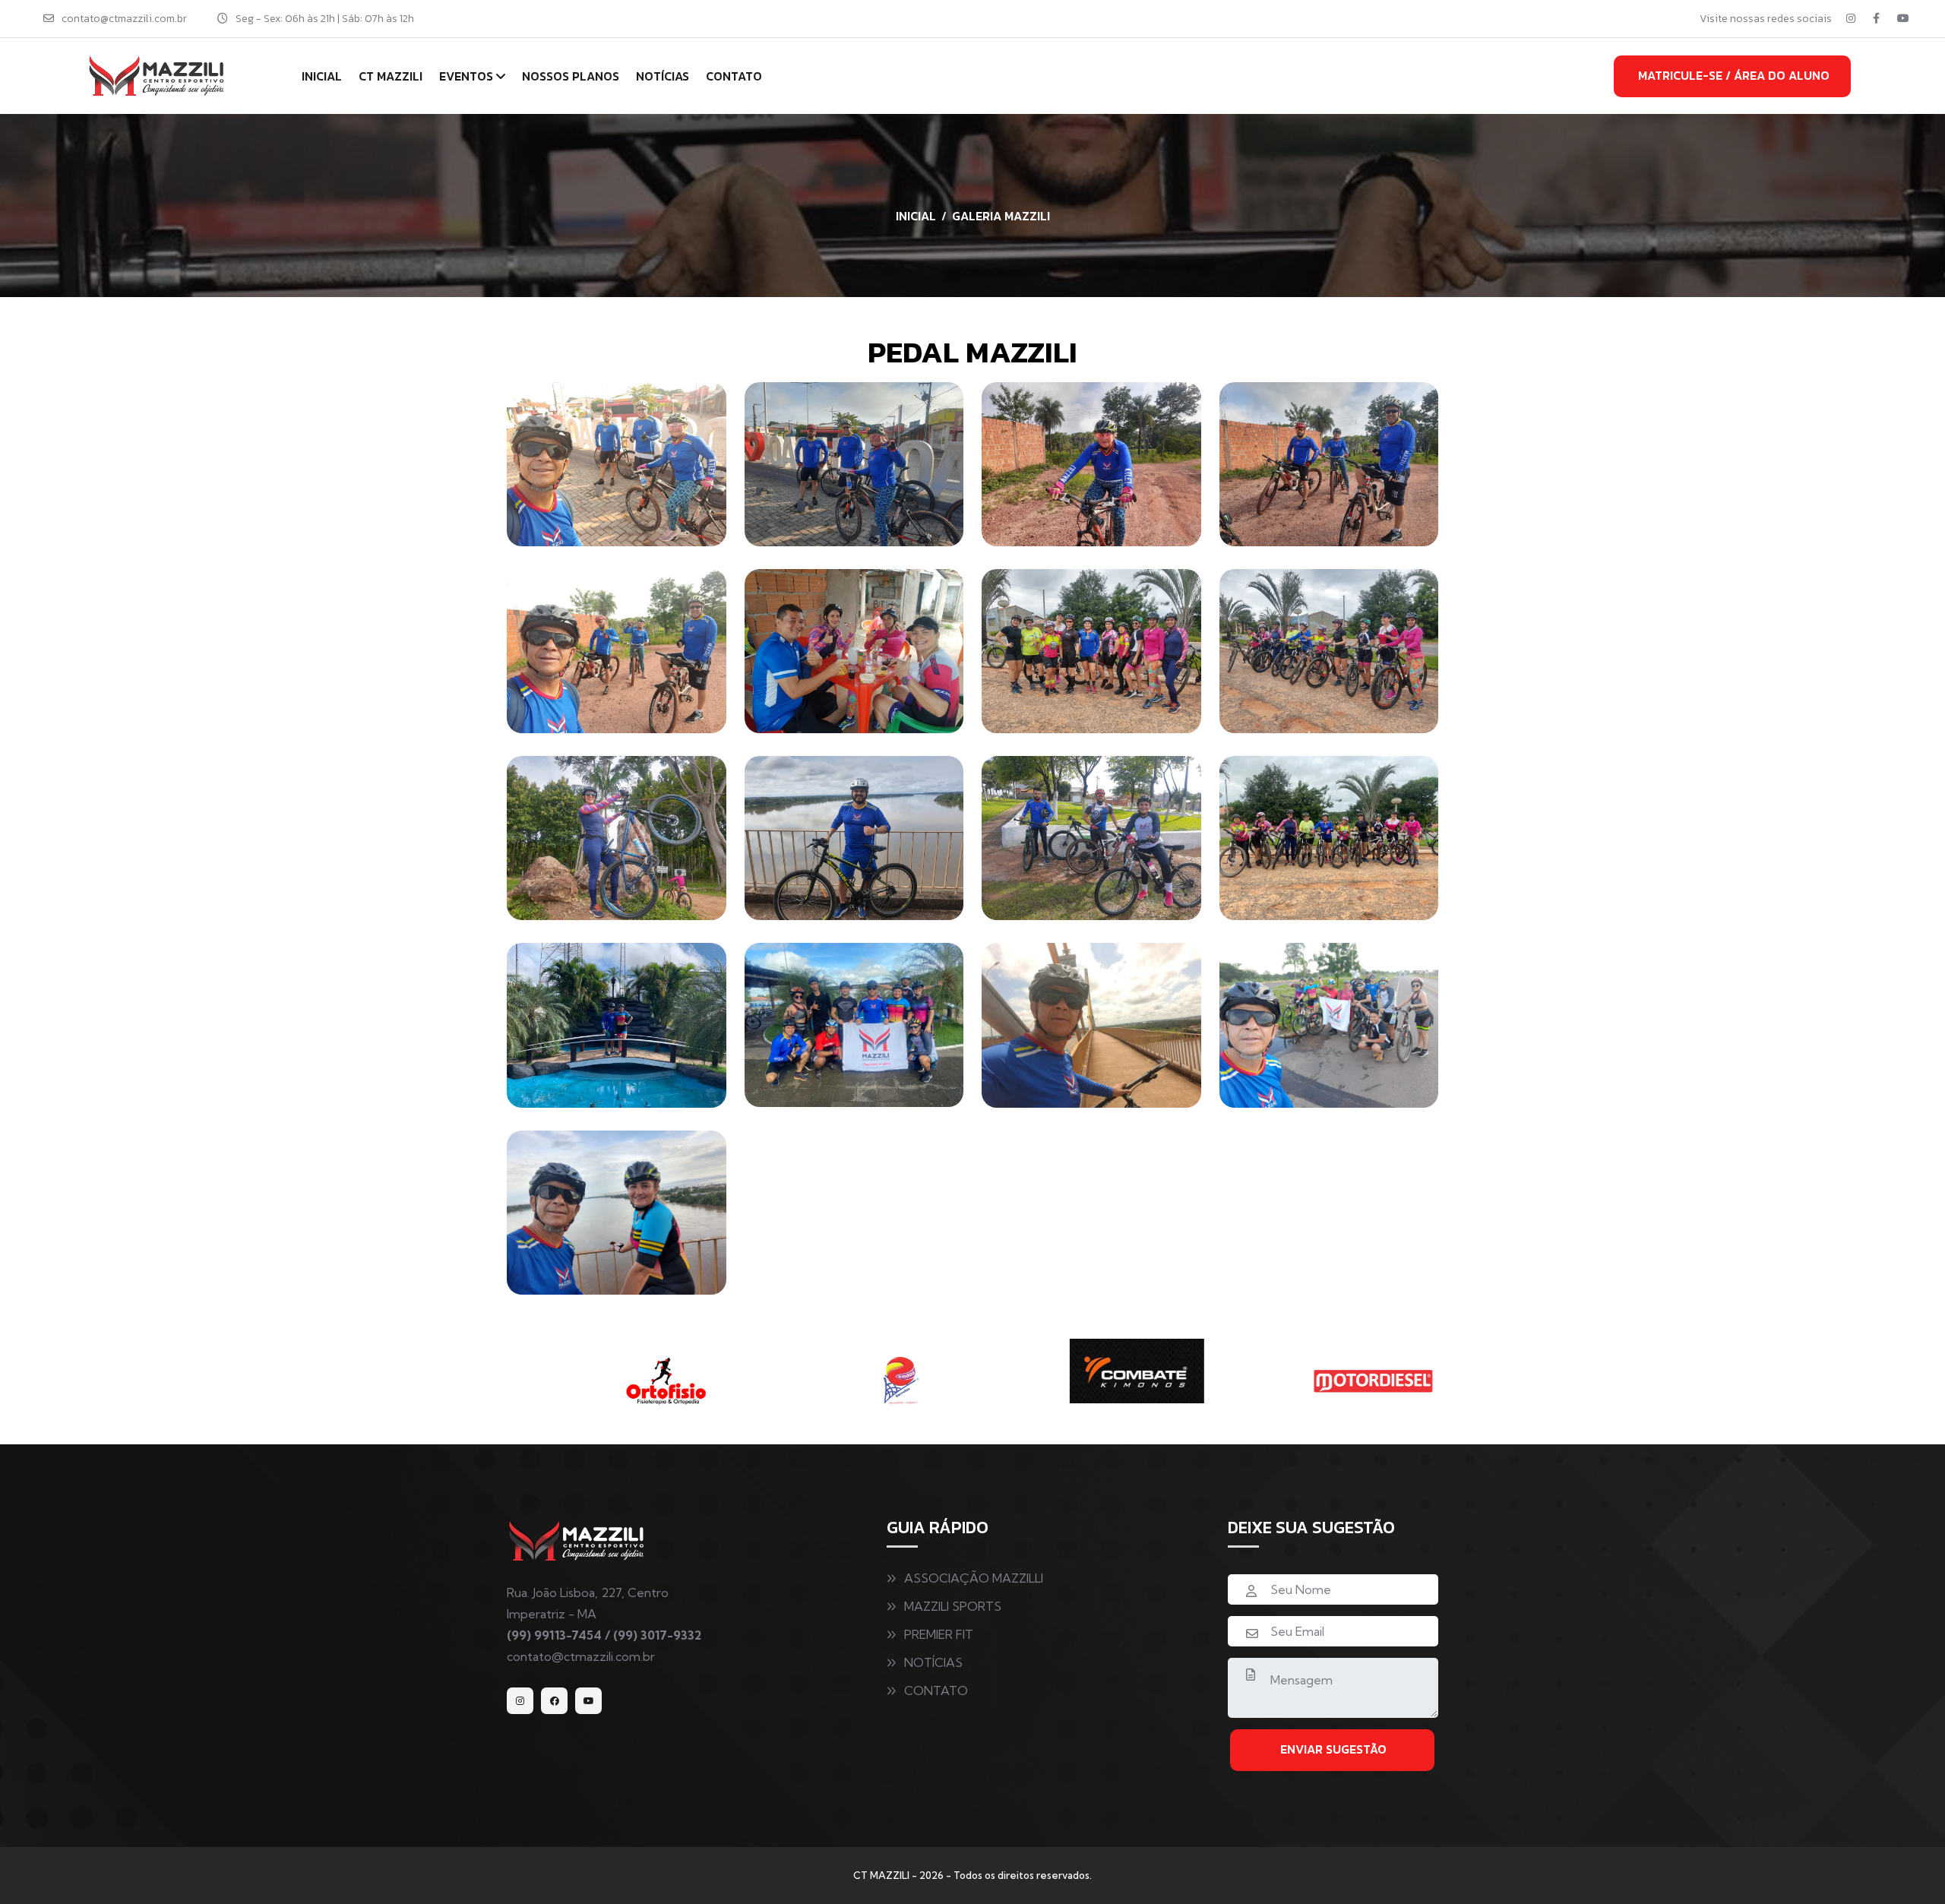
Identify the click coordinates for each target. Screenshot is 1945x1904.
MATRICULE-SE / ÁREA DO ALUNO (1734, 75)
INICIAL (322, 76)
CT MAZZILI (391, 76)
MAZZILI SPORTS (953, 1606)
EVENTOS (466, 76)
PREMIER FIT (939, 1634)
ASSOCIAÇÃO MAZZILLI (974, 1578)
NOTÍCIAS (663, 76)
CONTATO (734, 76)
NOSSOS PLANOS (571, 76)
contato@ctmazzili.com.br (124, 19)
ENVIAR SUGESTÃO (1333, 1749)
